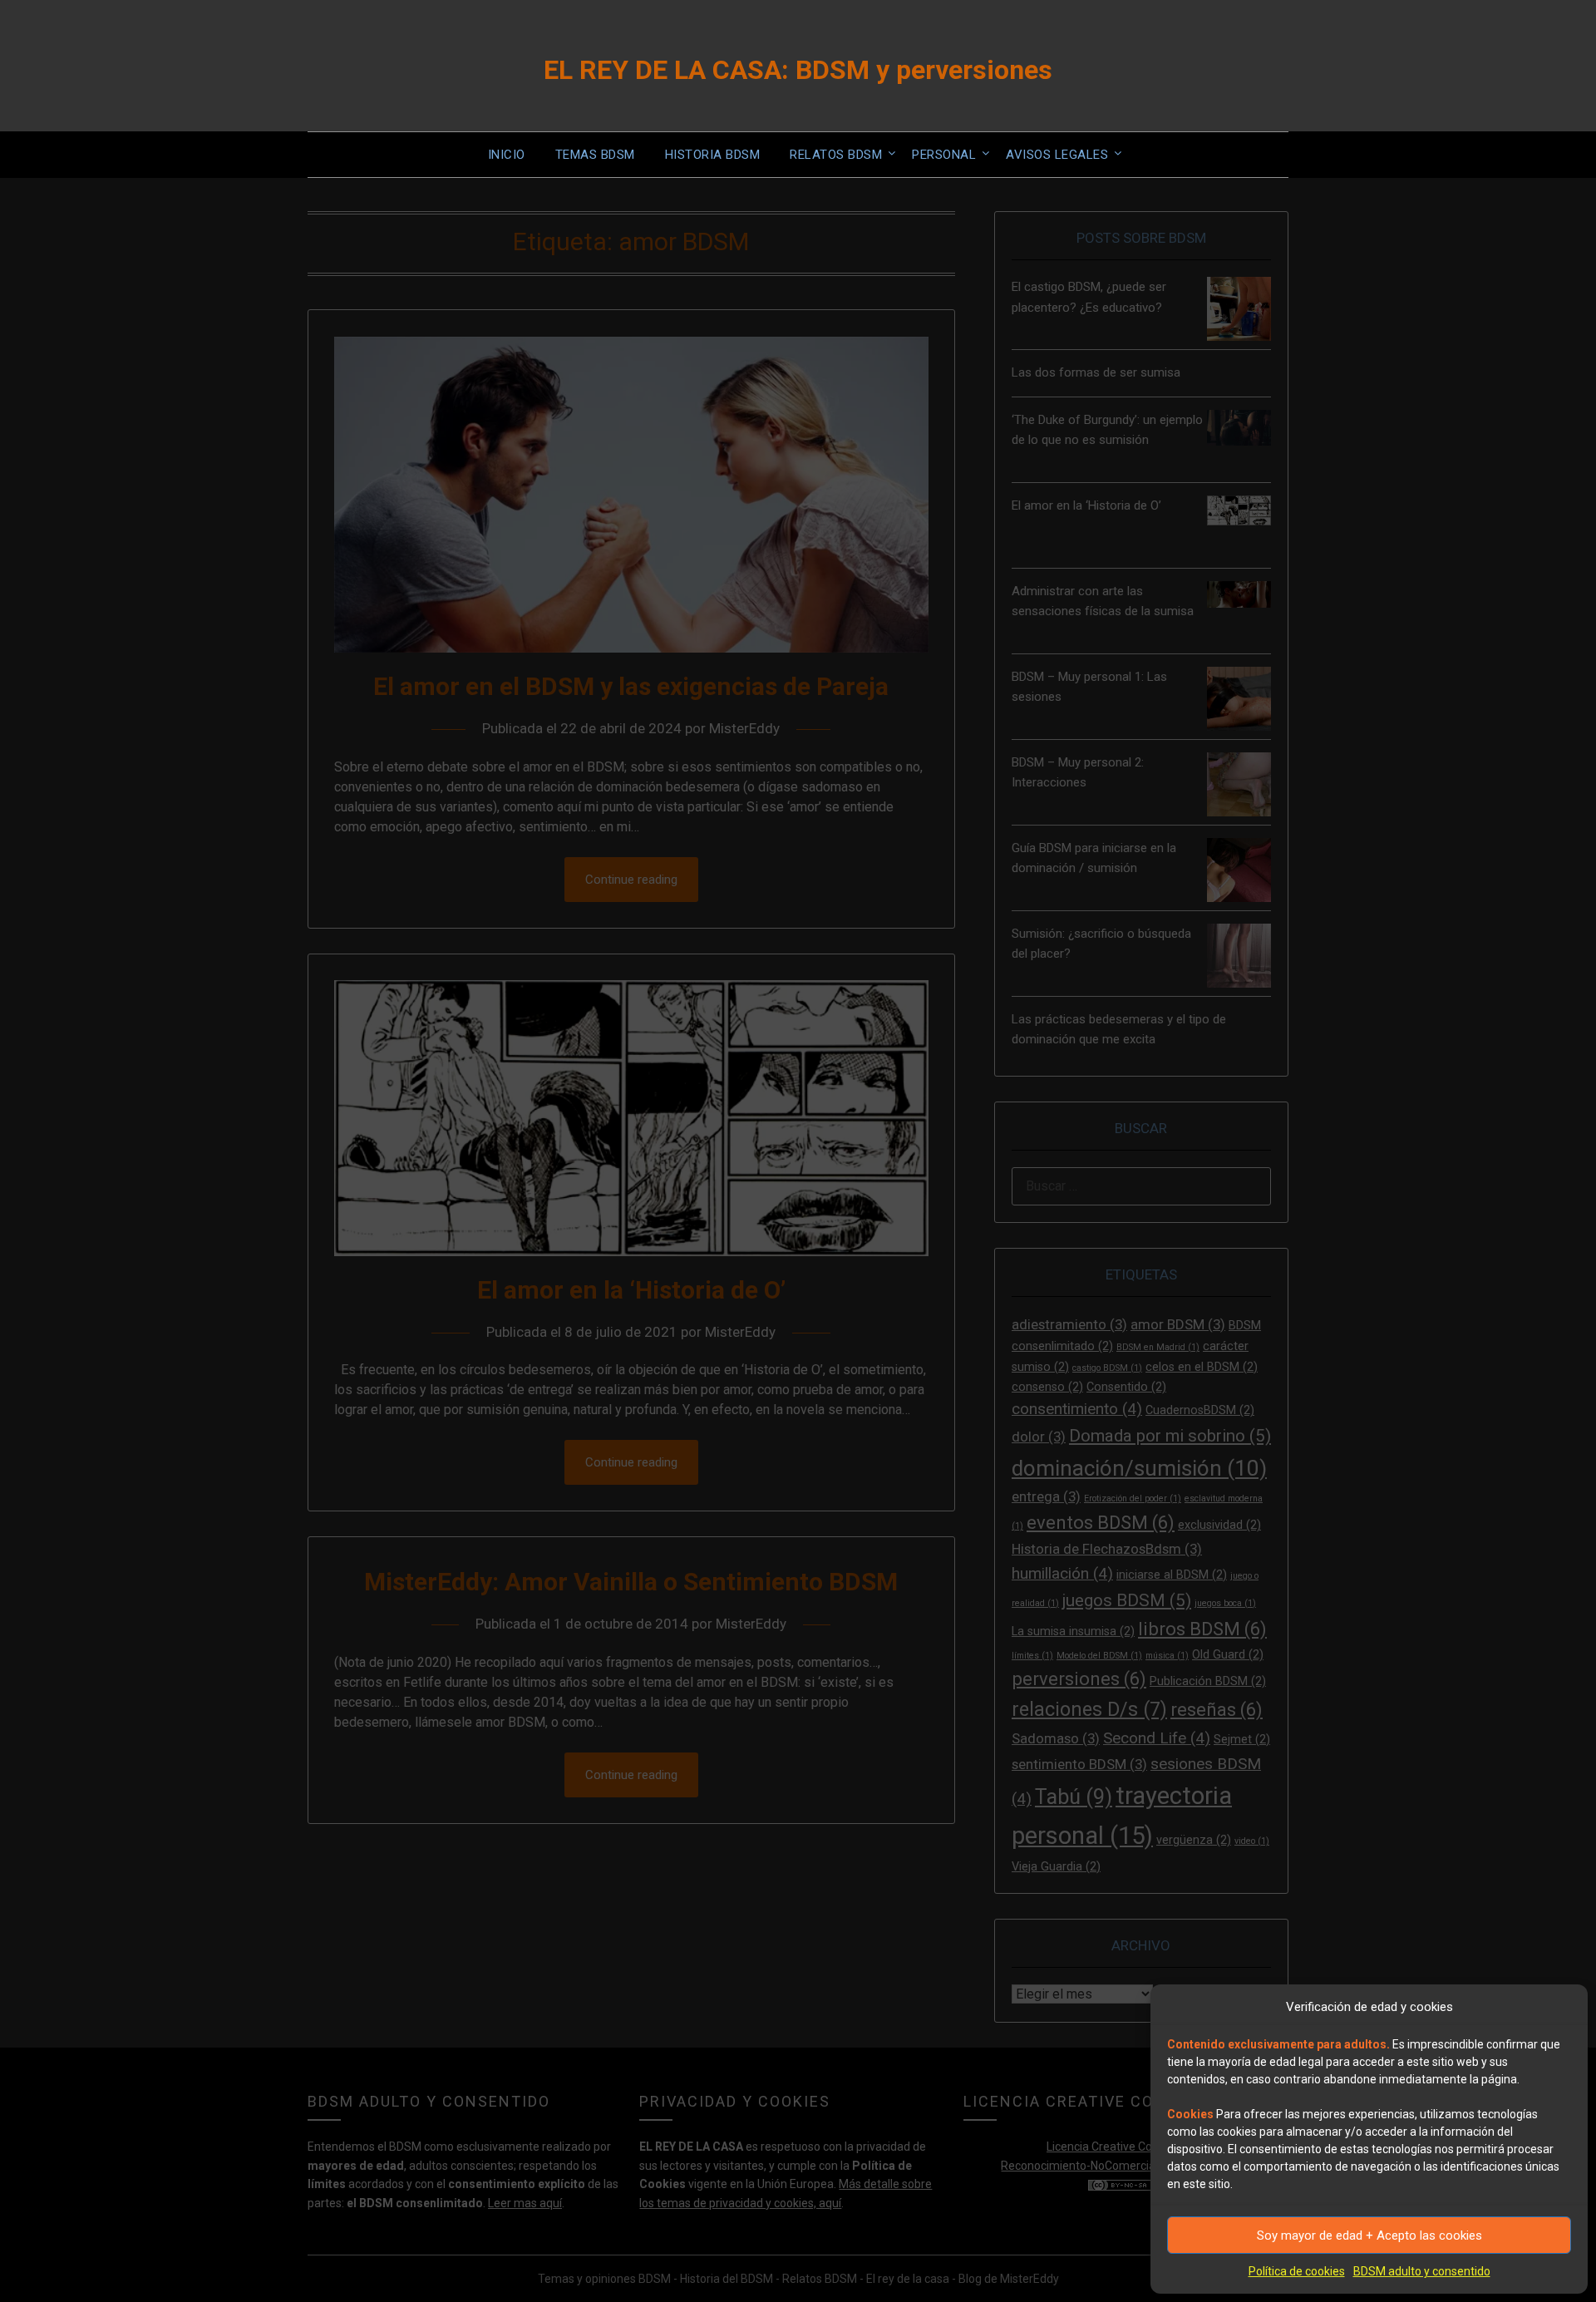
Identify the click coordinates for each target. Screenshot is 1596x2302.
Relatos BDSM (836, 155)
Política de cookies (1297, 2271)
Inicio (507, 155)
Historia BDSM (713, 155)
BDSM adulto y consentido (1422, 2271)
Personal (944, 155)
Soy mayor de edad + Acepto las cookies (1369, 2235)
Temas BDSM (595, 155)
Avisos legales (1057, 155)
